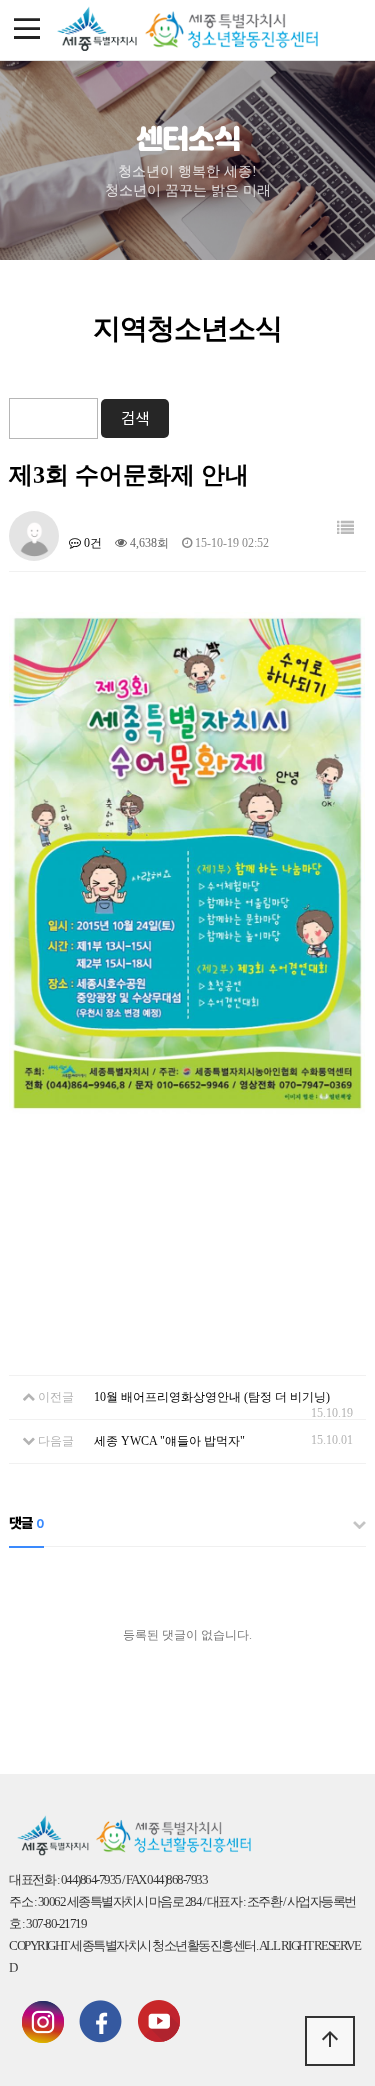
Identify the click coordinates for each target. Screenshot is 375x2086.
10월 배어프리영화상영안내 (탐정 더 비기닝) (212, 1397)
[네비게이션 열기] (27, 30)
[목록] (345, 528)
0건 (91, 543)
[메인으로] (188, 30)
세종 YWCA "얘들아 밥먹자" (169, 1441)
